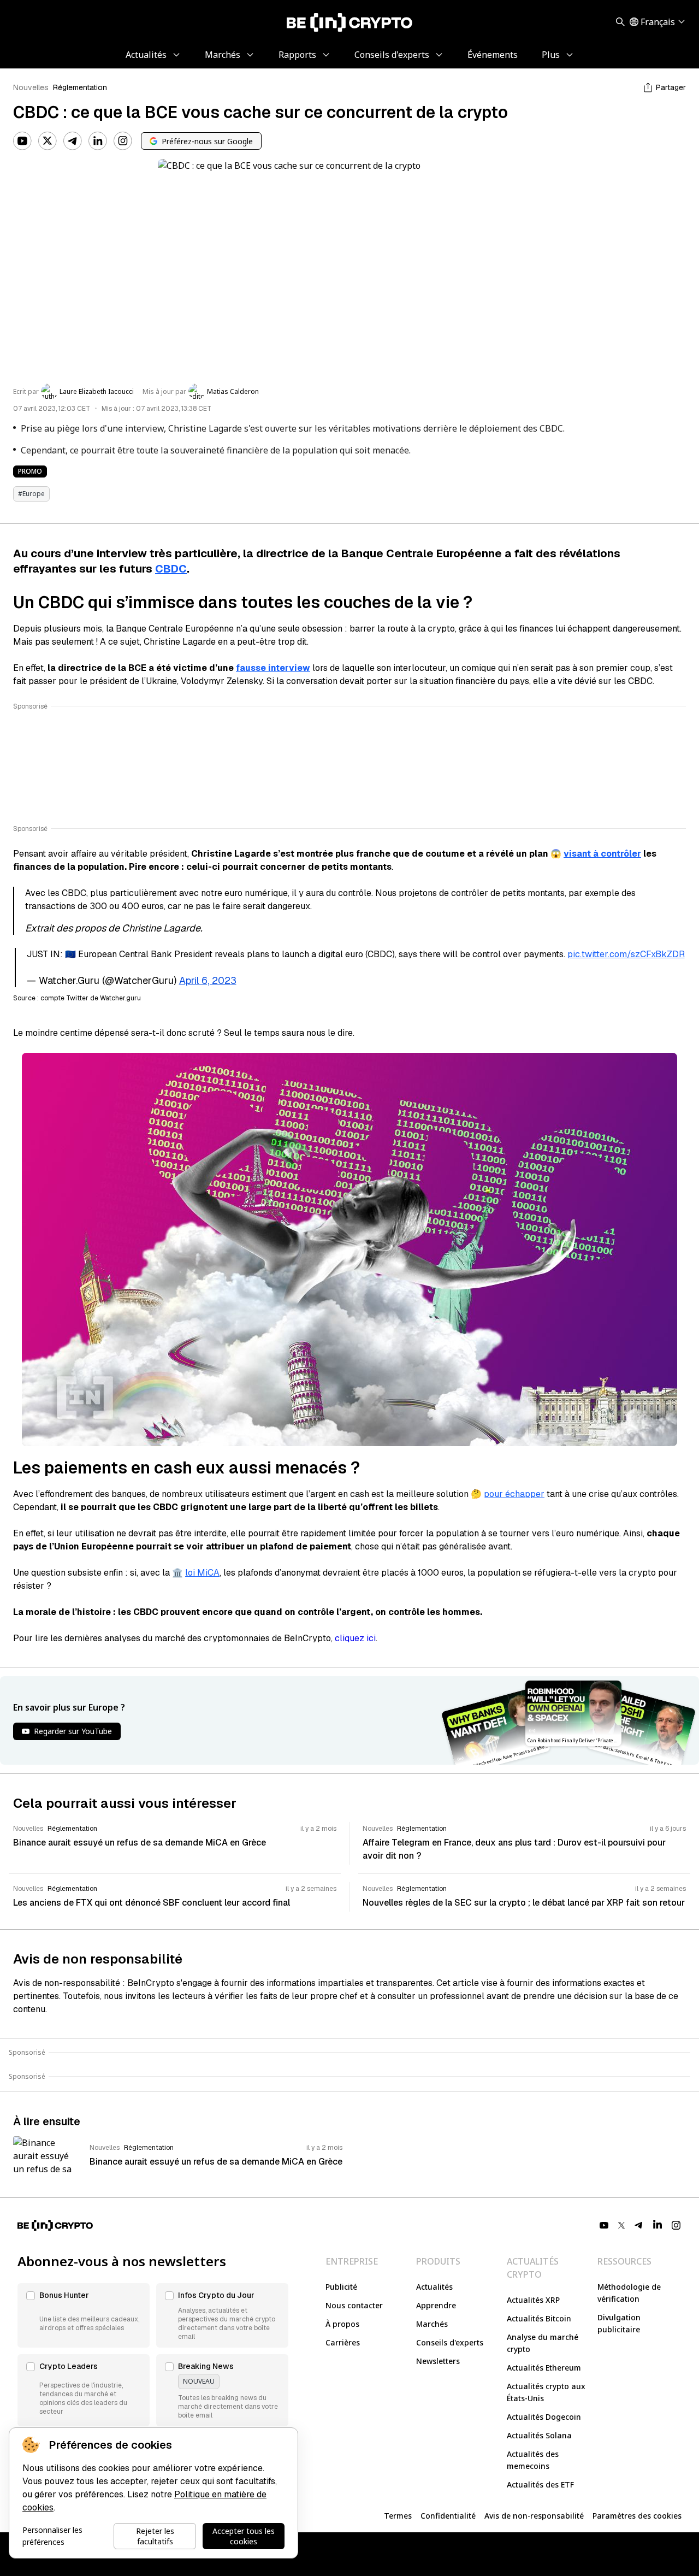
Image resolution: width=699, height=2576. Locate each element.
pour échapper (514, 1494)
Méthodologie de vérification (629, 2293)
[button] (84, 2315)
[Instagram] (123, 141)
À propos (342, 2324)
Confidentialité (448, 2516)
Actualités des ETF (540, 2484)
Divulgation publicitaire (619, 2323)
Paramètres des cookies (637, 2516)
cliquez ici (355, 1638)
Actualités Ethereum (544, 2368)
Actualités (434, 2287)
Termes (398, 2516)
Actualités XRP (533, 2300)
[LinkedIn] (98, 141)
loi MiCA (202, 1573)
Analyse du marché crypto (543, 2343)
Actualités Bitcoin (539, 2318)
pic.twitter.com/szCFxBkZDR (626, 954)
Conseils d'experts (450, 2342)
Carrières (343, 2342)
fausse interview (273, 668)
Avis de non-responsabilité (534, 2516)
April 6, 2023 (208, 980)
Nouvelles (31, 87)
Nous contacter (354, 2305)
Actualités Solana (539, 2435)
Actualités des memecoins (533, 2460)
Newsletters (438, 2361)
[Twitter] (48, 141)
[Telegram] (73, 141)
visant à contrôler (602, 854)
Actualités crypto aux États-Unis (546, 2392)
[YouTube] (22, 141)
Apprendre (436, 2305)
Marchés (432, 2324)
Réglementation (80, 87)
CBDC (171, 569)
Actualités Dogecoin (544, 2417)
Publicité (341, 2287)
